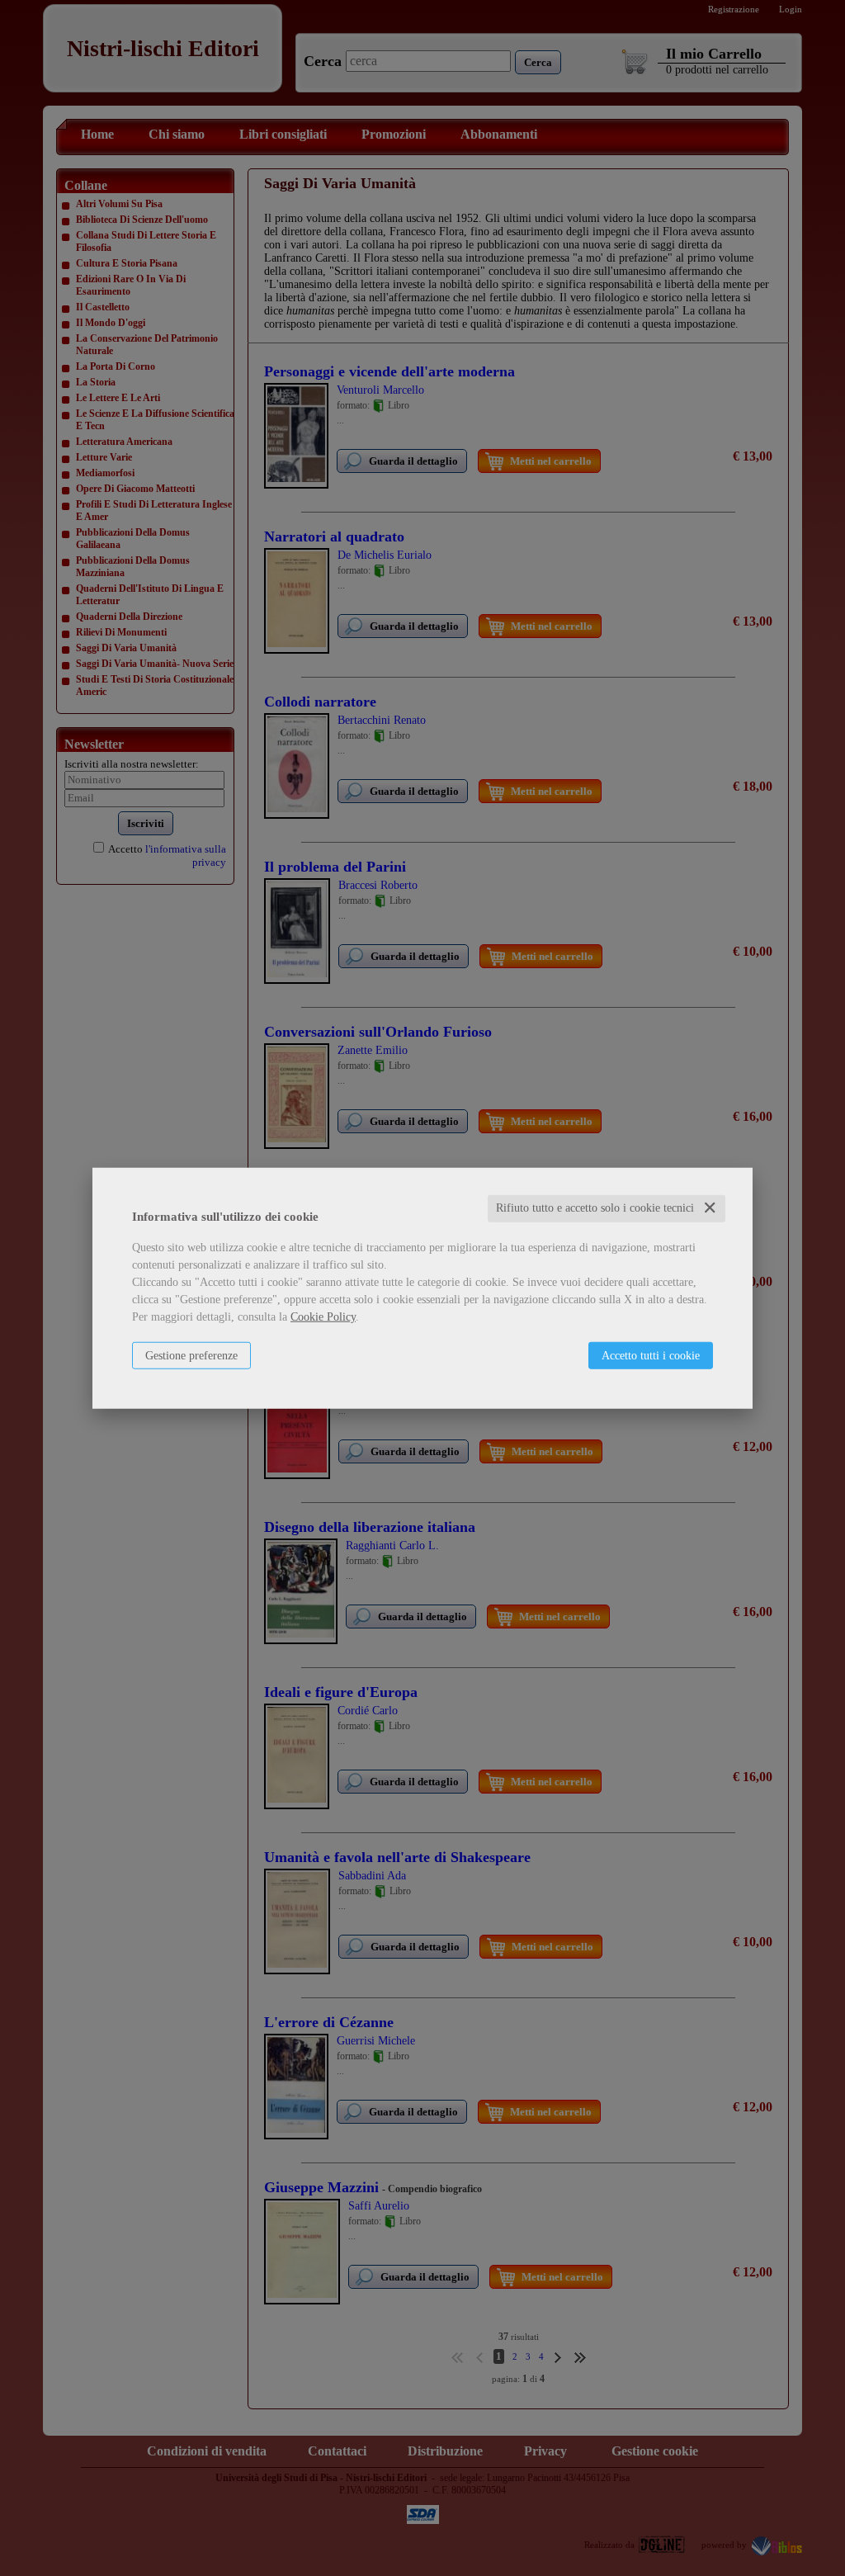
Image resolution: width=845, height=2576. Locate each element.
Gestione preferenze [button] (191, 1356)
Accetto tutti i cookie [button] (651, 1356)
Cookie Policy (323, 1317)
